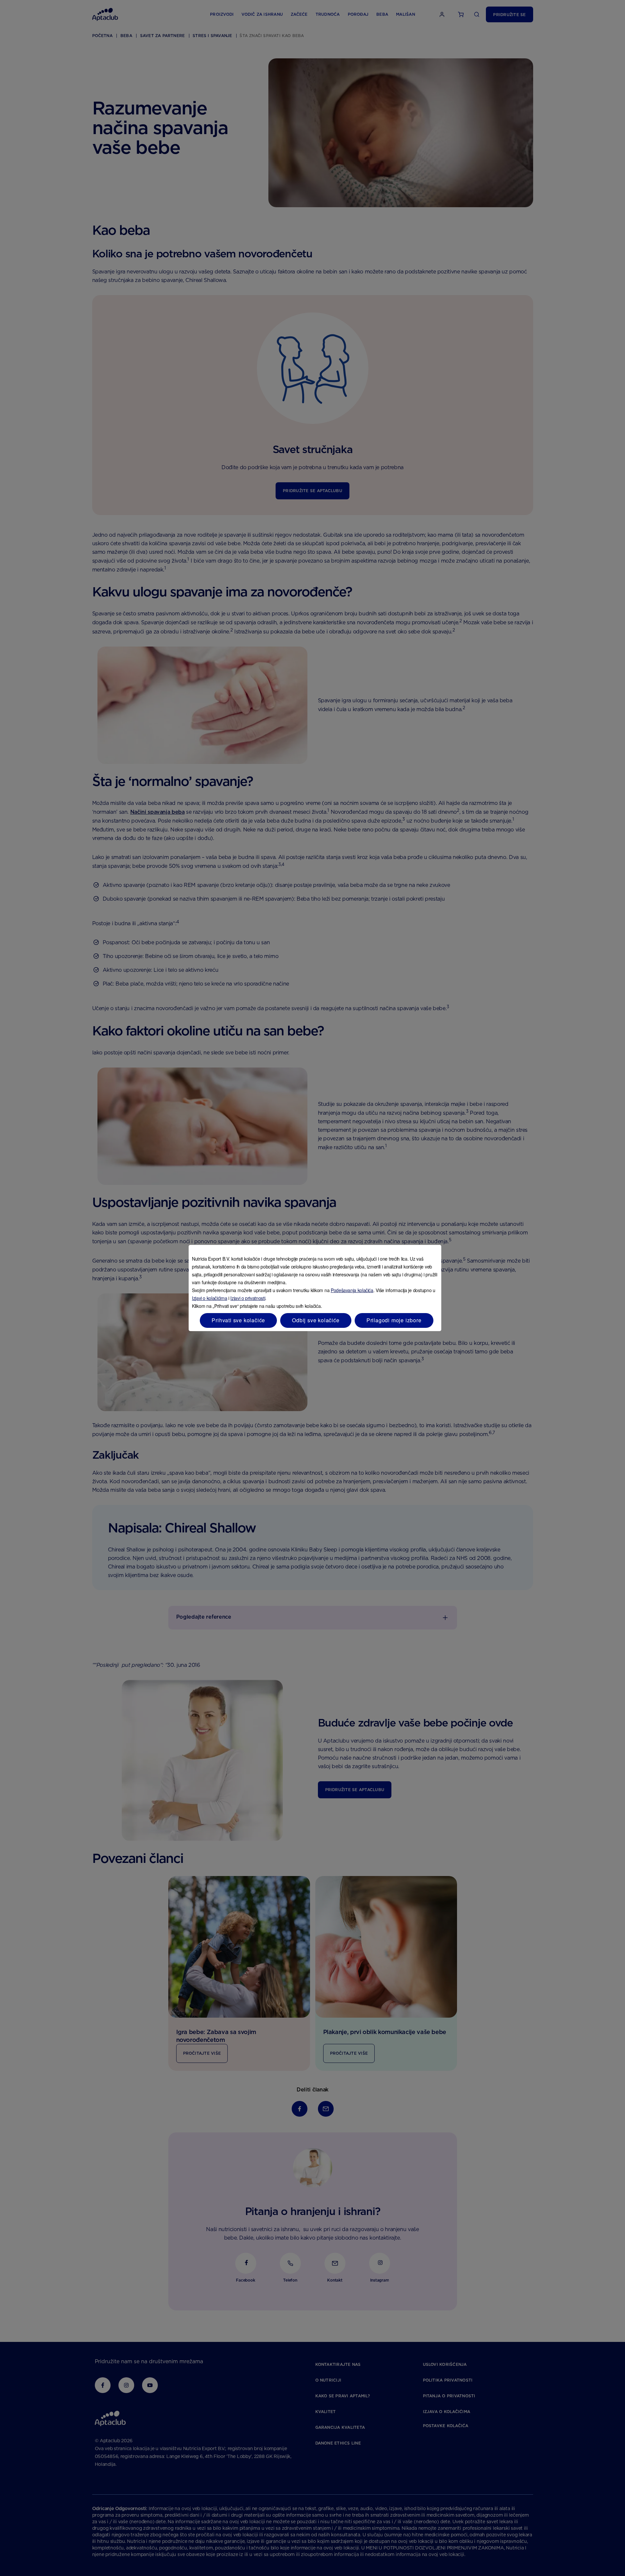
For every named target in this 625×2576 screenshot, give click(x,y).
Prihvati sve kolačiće (238, 1320)
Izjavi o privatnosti (248, 1298)
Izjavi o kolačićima (209, 1298)
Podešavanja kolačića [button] (352, 1290)
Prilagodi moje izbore (394, 1320)
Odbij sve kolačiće (316, 1320)
